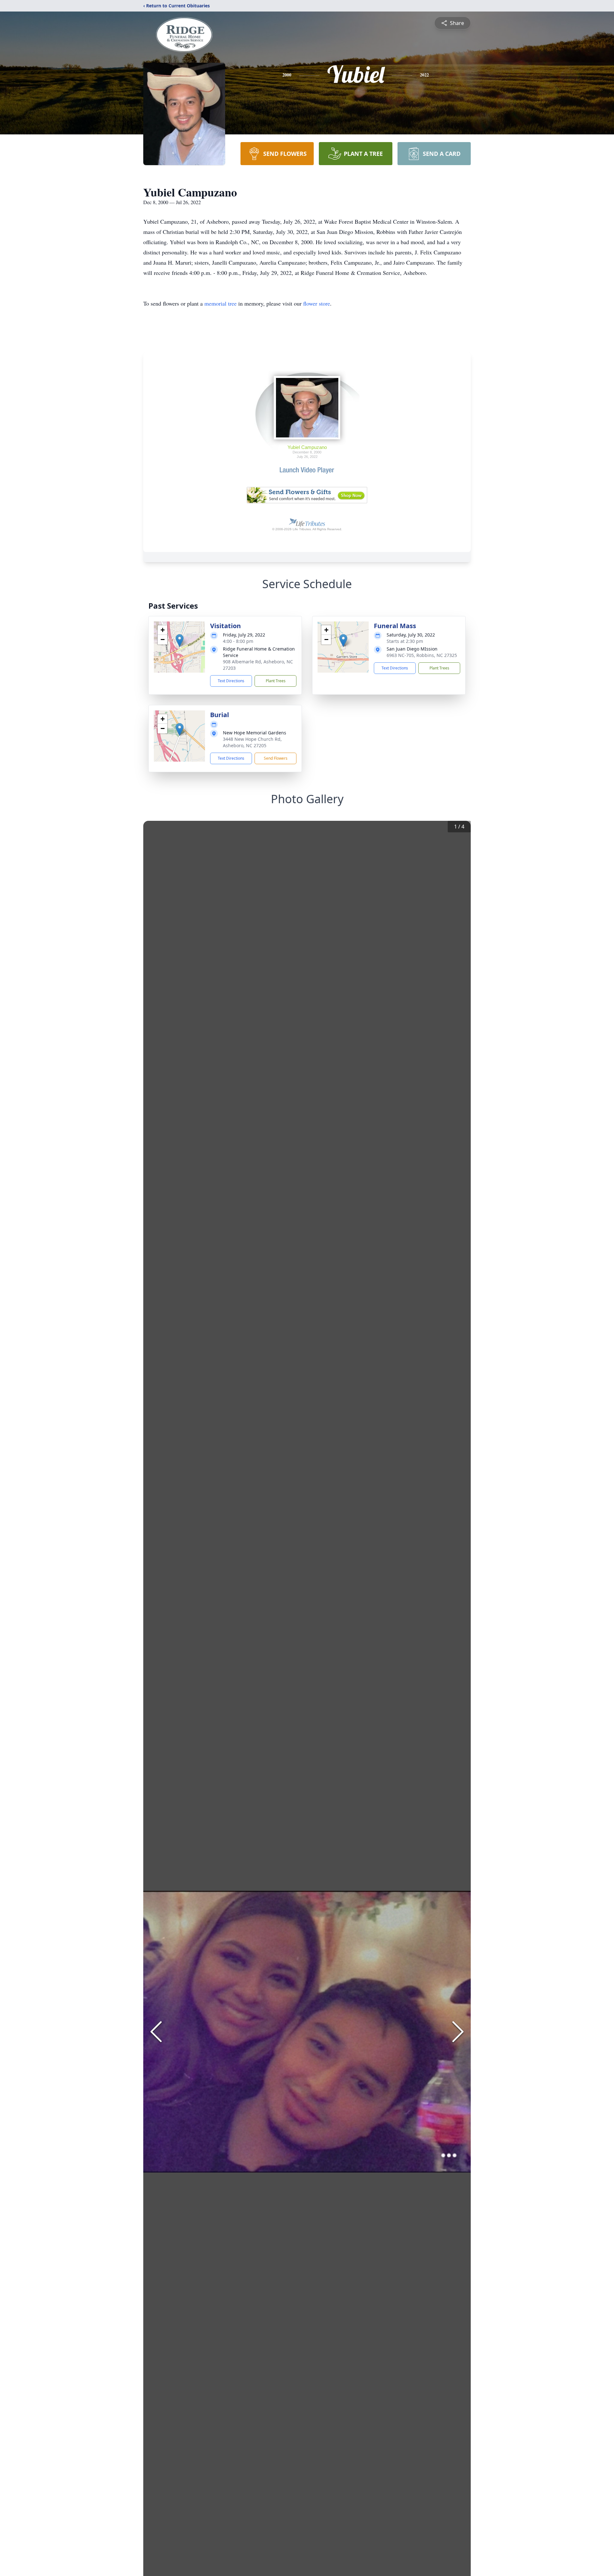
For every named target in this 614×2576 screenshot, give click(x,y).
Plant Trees (276, 681)
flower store (317, 303)
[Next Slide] (458, 2032)
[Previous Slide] (156, 2032)
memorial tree (220, 303)
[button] (180, 640)
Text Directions (231, 681)
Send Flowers (276, 758)
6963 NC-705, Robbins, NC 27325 (422, 655)
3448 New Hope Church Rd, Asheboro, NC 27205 (252, 742)
